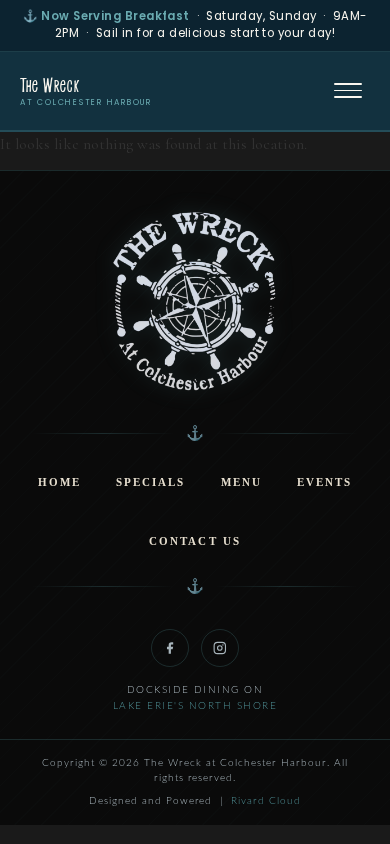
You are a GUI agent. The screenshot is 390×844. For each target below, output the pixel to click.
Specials (150, 482)
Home (59, 482)
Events (324, 482)
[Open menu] (348, 91)
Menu (241, 482)
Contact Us (194, 541)
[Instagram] (220, 648)
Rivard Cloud (266, 801)
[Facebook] (170, 648)
